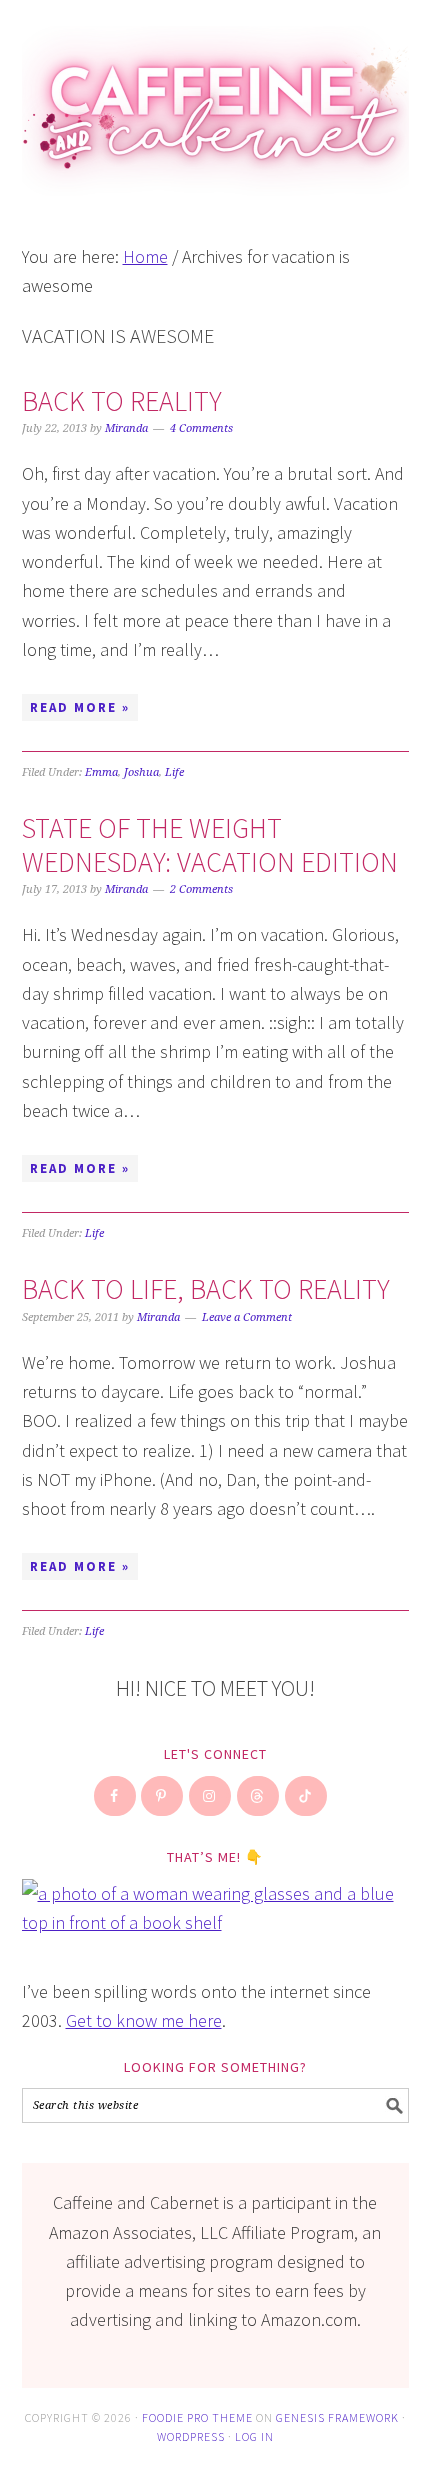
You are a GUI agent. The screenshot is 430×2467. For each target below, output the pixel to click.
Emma (101, 772)
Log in (254, 2436)
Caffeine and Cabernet (215, 102)
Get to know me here (144, 2020)
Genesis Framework (337, 2417)
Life (174, 772)
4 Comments (201, 428)
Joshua (141, 772)
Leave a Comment (247, 1317)
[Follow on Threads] (259, 1796)
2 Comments (201, 889)
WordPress (191, 2436)
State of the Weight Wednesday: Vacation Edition (210, 845)
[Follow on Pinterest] (163, 1796)
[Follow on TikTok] (307, 1796)
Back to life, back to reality (206, 1289)
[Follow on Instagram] (211, 1796)
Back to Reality (122, 401)
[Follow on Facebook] (116, 1796)
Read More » (80, 707)
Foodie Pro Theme (197, 2417)
